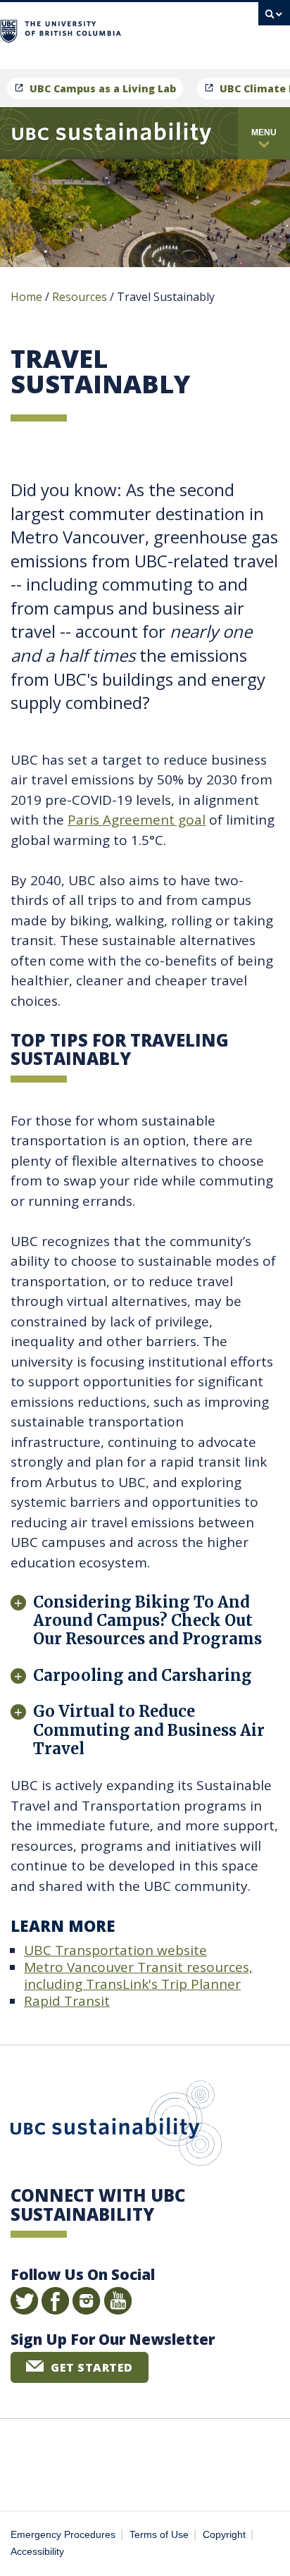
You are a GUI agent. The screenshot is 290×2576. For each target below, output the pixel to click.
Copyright (224, 2535)
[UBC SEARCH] (274, 18)
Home (26, 297)
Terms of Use (159, 2535)
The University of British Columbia (184, 29)
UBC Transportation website (115, 1950)
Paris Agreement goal (137, 820)
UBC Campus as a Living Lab (103, 88)
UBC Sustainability (116, 2126)
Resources (80, 297)
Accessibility (37, 2552)
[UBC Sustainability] (112, 133)
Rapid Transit (67, 2001)
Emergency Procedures (63, 2535)
